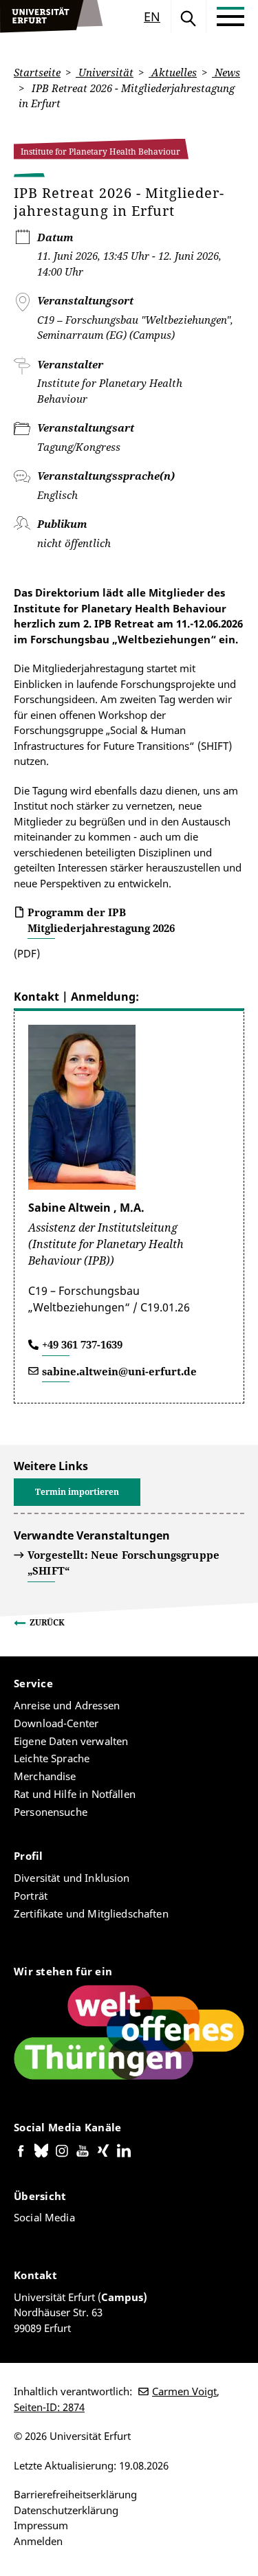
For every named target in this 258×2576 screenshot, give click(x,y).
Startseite (37, 72)
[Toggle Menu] (230, 16)
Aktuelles (173, 72)
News (226, 72)
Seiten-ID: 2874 (49, 2407)
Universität (105, 72)
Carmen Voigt (184, 2391)
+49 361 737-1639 (82, 1344)
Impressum (41, 2525)
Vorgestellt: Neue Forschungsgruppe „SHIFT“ (123, 1563)
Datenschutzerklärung (66, 2510)
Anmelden (38, 2541)
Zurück (47, 1622)
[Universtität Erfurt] (52, 16)
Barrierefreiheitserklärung (75, 2494)
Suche (189, 16)
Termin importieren (77, 1492)
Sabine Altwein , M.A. (86, 1208)
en (152, 16)
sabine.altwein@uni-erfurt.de (119, 1371)
